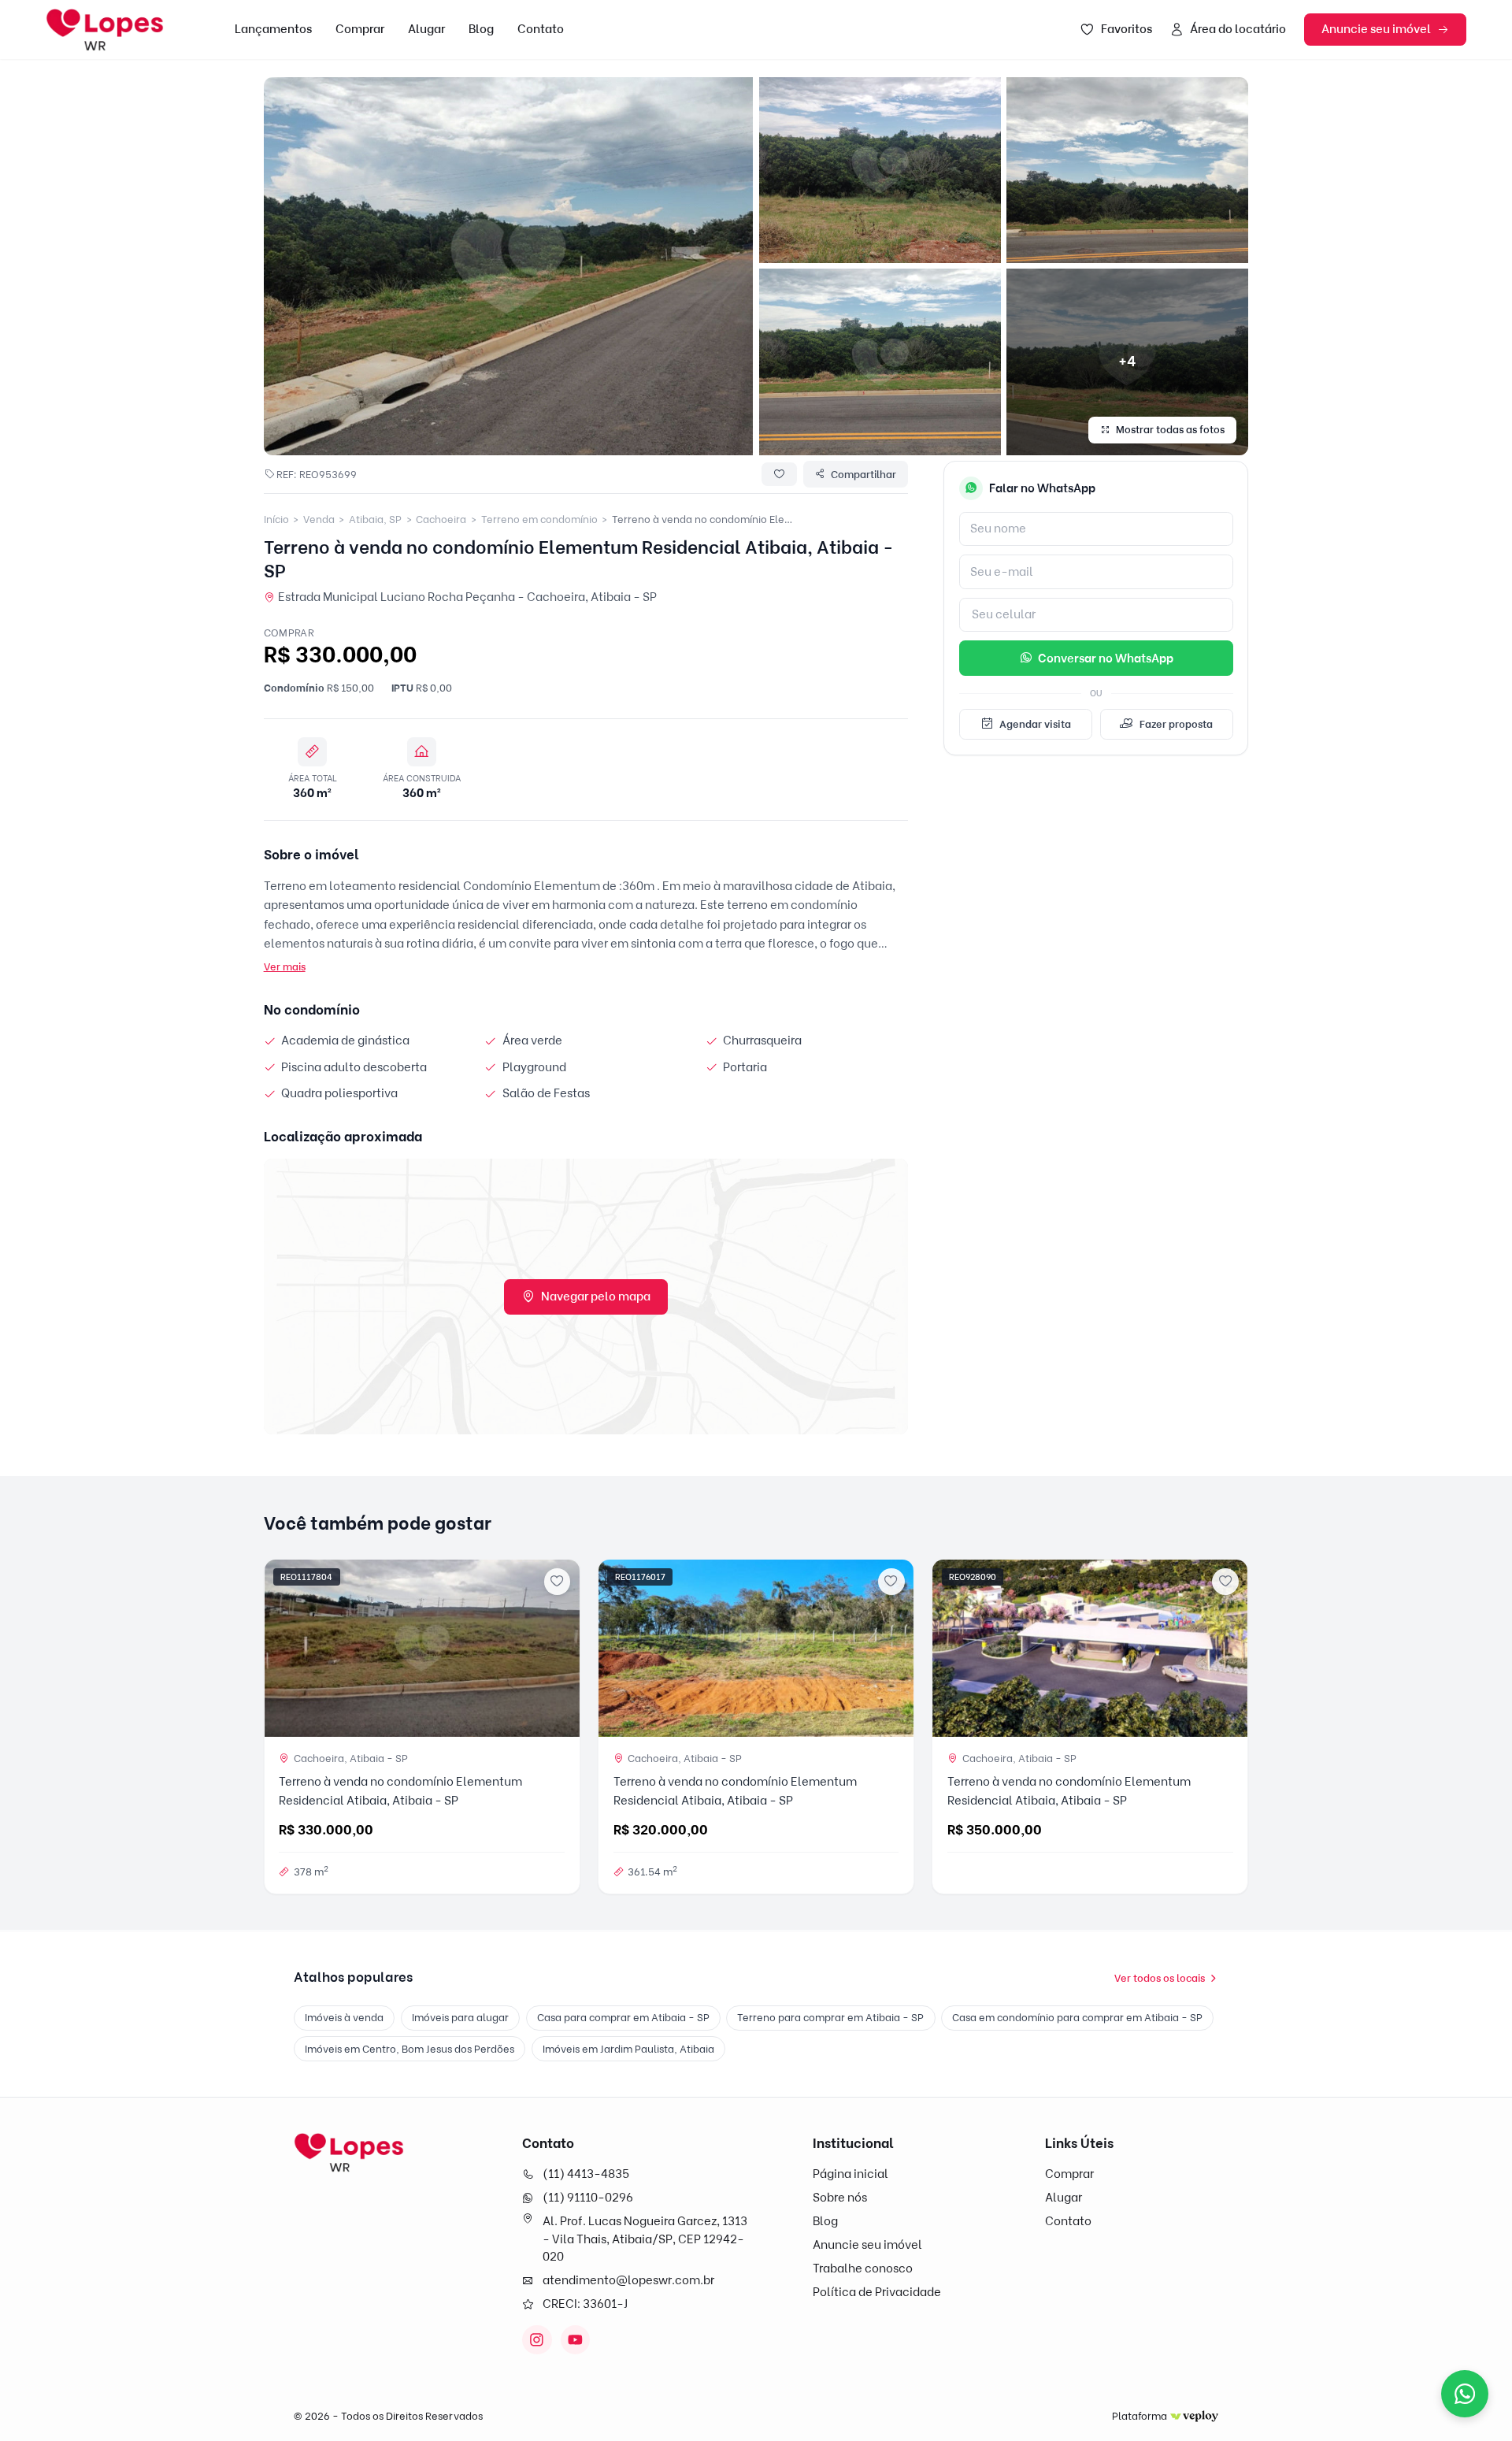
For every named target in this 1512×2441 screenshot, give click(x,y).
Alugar (426, 29)
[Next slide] (561, 1648)
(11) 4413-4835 (586, 2174)
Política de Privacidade (877, 2292)
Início (276, 519)
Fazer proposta (1176, 724)
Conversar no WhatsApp (1106, 658)
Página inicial (850, 2174)
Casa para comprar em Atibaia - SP (623, 2017)
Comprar (360, 29)
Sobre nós (840, 2198)
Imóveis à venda (344, 2017)
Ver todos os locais (1160, 1978)
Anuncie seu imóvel (1376, 29)
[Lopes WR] (349, 2153)
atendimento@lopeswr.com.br (628, 2280)
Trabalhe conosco (863, 2268)
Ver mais (285, 966)
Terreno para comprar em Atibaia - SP (830, 2017)
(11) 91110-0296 (588, 2198)
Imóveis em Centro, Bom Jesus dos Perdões (409, 2049)
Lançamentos (273, 29)
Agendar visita (1035, 724)
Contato (541, 29)
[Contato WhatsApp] (1465, 2394)
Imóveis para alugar (460, 2017)
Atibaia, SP (375, 519)
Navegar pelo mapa (596, 1297)
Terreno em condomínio (539, 519)
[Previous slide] (282, 1648)
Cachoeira (441, 519)
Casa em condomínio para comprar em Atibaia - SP (1077, 2017)
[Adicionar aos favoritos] (558, 1582)
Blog (481, 29)
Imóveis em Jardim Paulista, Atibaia (628, 2049)
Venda (319, 519)
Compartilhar (863, 474)
